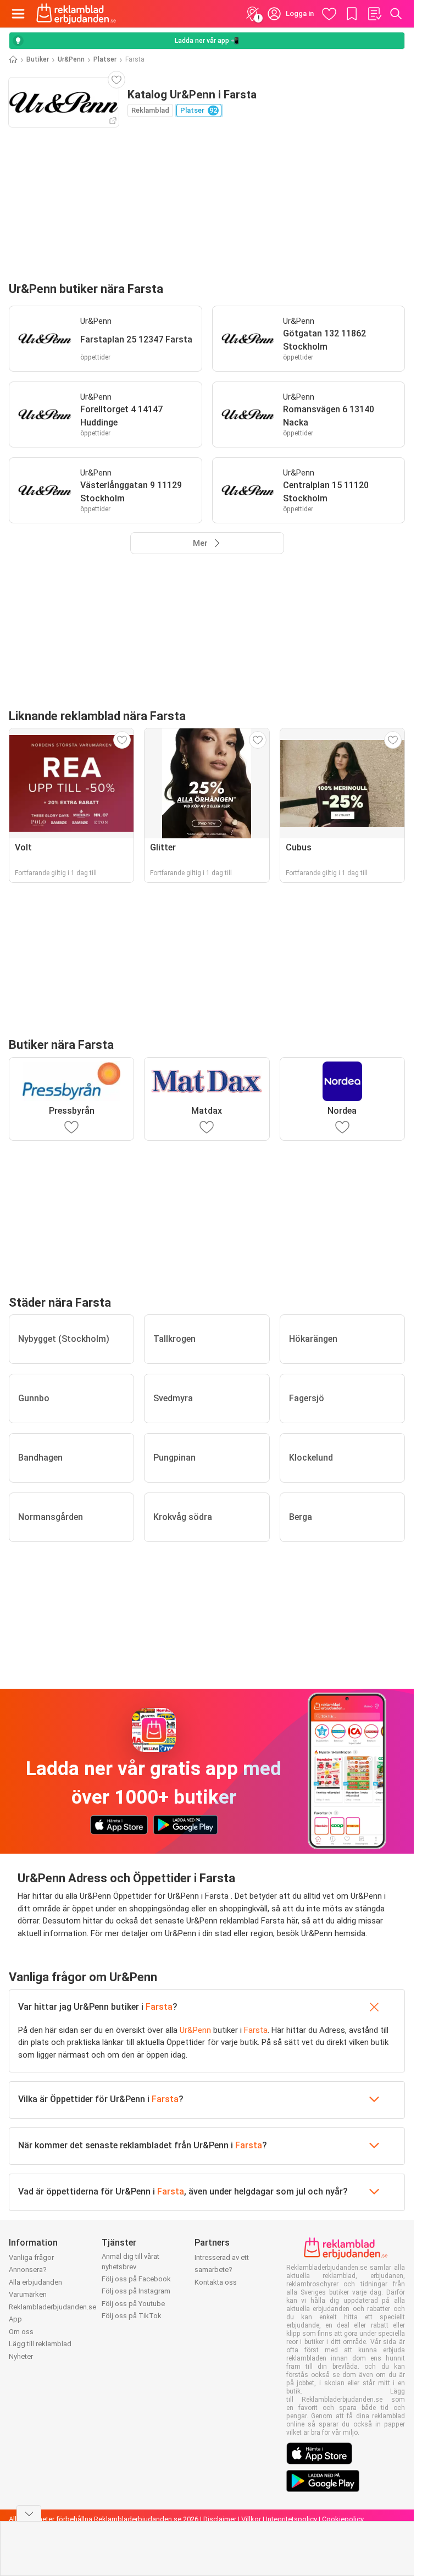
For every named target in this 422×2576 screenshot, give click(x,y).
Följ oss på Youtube (133, 2304)
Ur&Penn (71, 59)
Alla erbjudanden (35, 2282)
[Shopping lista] (374, 14)
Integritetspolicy (291, 2519)
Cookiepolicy (343, 2519)
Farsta (159, 2007)
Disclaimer (220, 2519)
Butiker (38, 59)
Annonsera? (28, 2270)
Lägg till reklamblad (40, 2344)
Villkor (251, 2519)
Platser (105, 59)
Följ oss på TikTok (132, 2316)
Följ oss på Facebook (136, 2279)
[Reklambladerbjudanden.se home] (76, 14)
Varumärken (28, 2294)
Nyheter (21, 2356)
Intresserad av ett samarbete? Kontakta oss (222, 2270)
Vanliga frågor (31, 2257)
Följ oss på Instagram (136, 2291)
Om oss (21, 2332)
